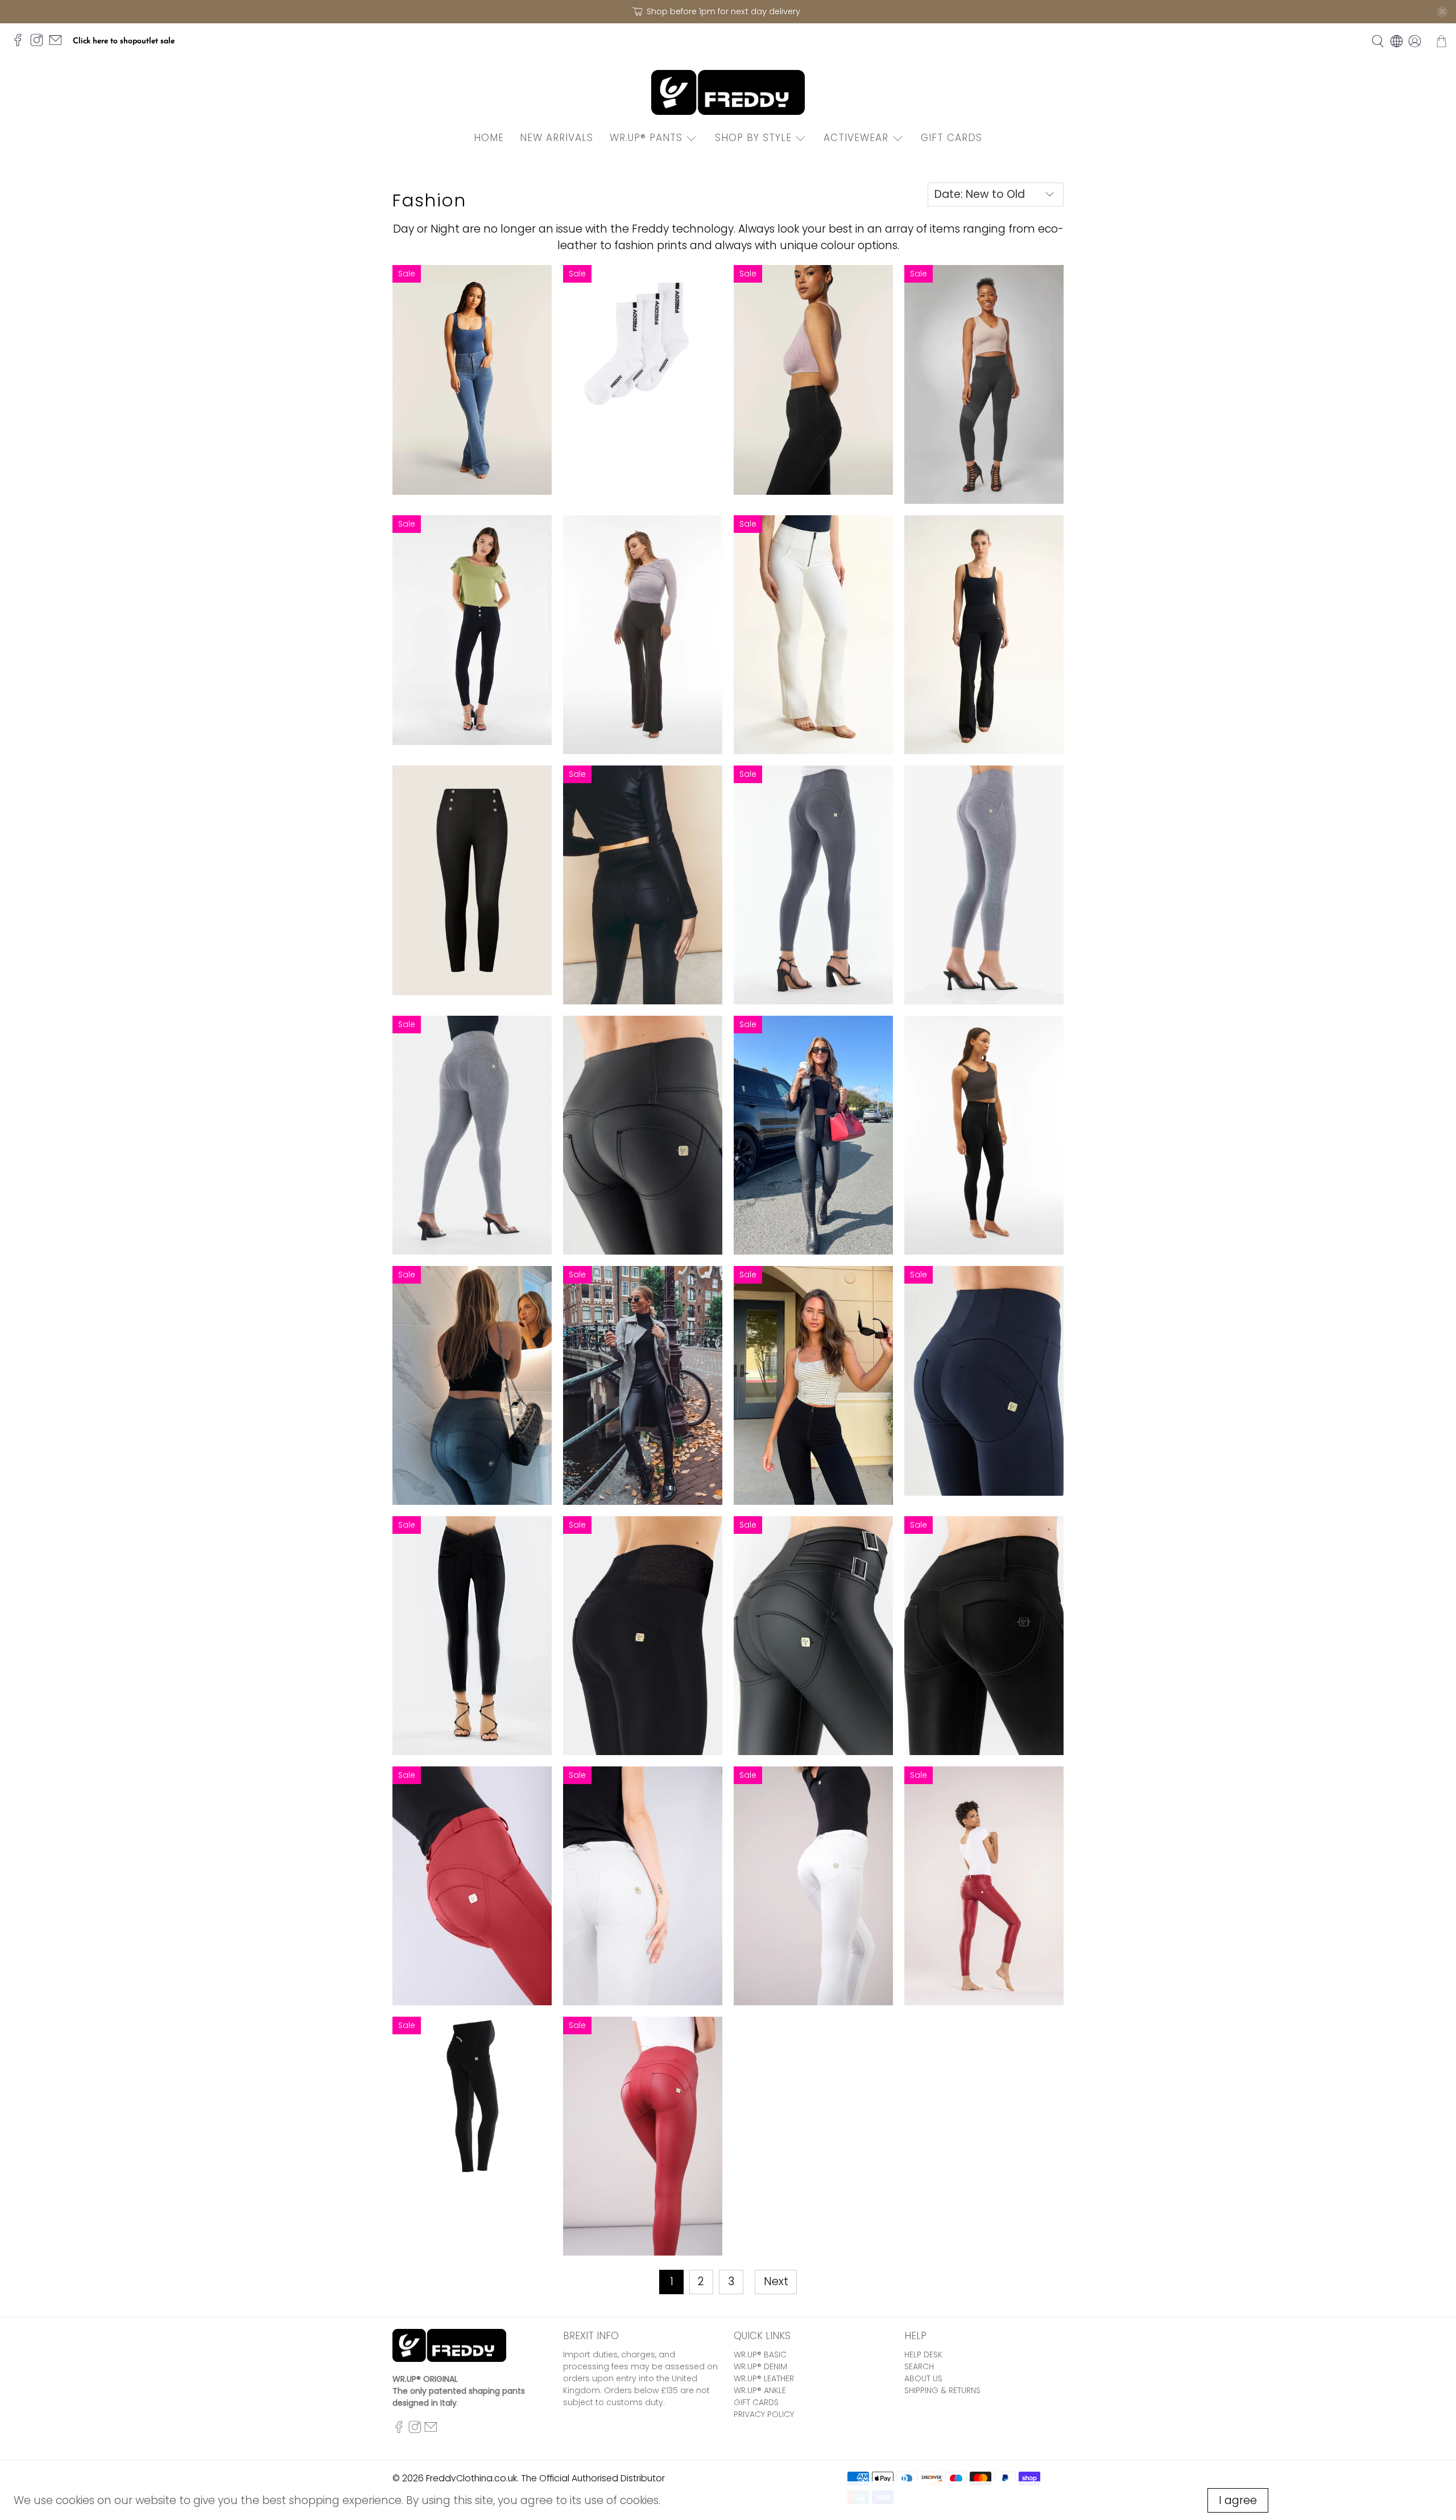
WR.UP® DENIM (760, 2366)
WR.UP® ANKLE (760, 2390)
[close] (1442, 12)
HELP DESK (923, 2355)
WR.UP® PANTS (646, 138)
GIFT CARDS (952, 138)
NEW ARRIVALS (557, 138)
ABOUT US (923, 2378)
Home (489, 138)
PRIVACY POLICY (764, 2414)
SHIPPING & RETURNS (942, 2390)
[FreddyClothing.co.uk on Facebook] (21, 45)
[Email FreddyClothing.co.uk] (58, 45)
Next (776, 2281)
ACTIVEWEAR (856, 138)
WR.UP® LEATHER (764, 2378)
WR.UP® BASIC (760, 2355)
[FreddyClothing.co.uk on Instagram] (40, 45)
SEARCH (919, 2366)
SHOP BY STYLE (753, 138)
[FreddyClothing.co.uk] (728, 92)
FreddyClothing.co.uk (471, 2478)
